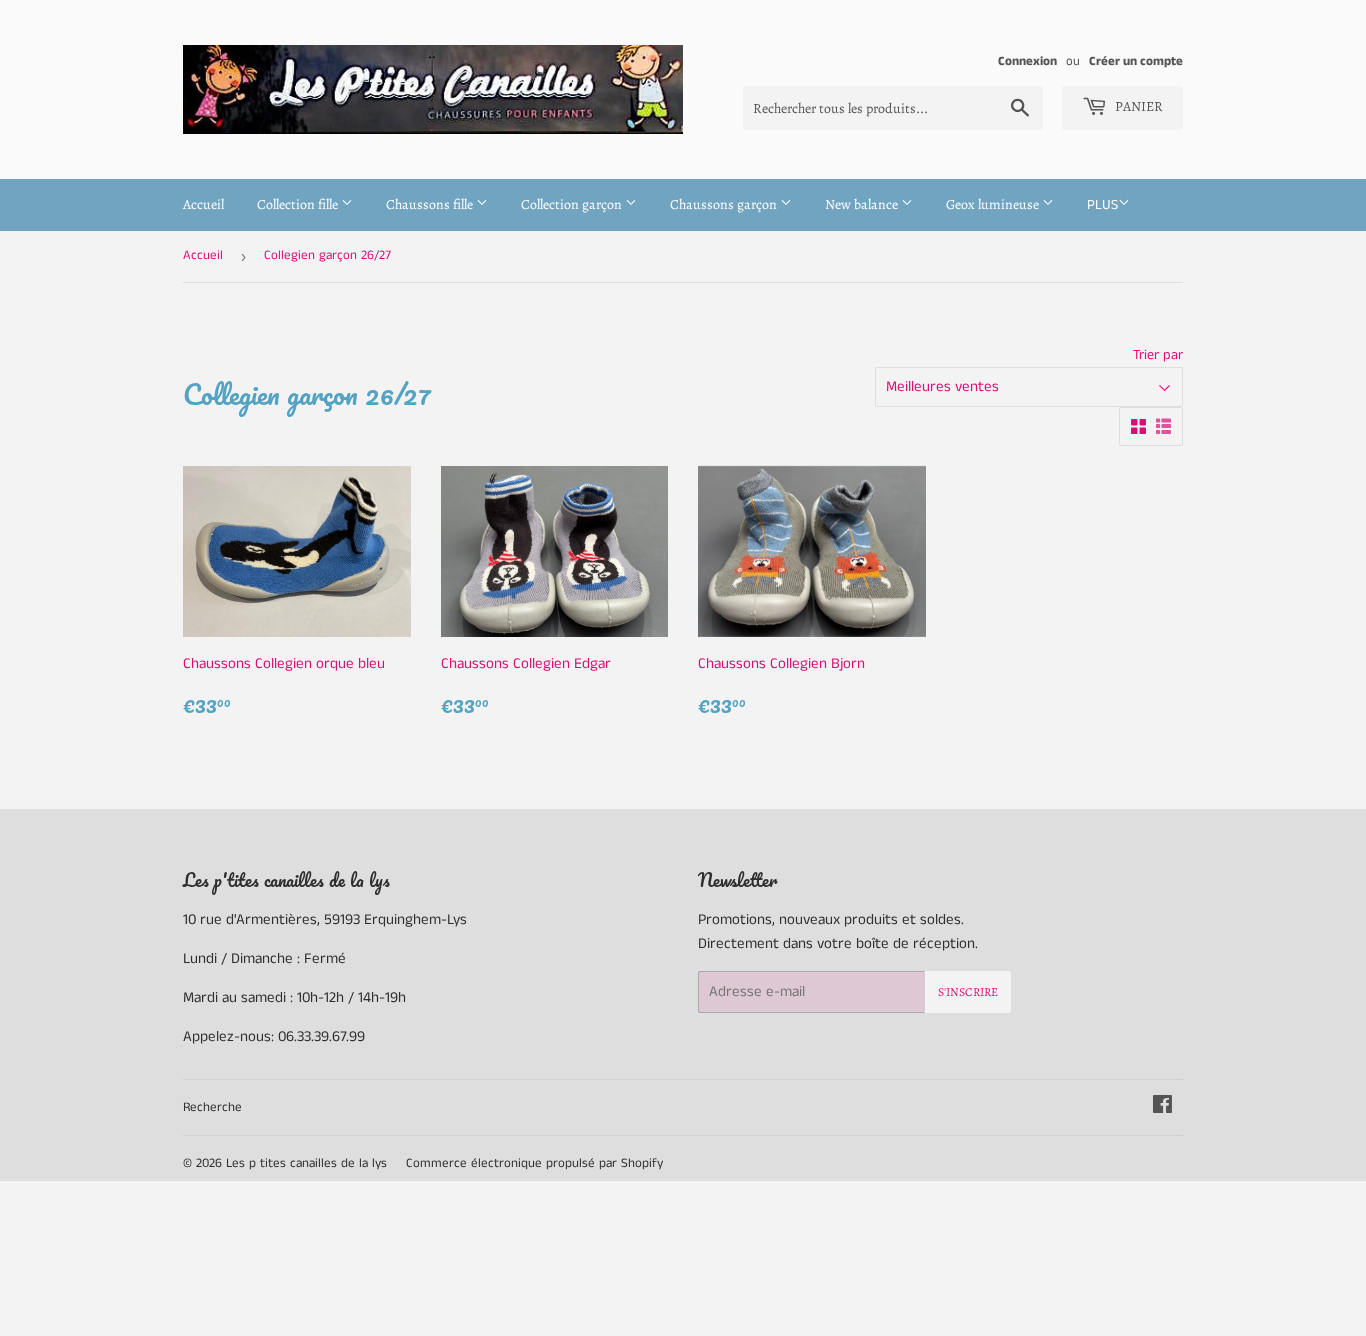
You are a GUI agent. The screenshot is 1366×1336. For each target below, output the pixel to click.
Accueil (203, 204)
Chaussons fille (431, 204)
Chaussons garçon (725, 204)
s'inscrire (968, 992)
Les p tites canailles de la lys (306, 1163)
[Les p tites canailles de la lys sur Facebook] (1162, 1107)
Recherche (212, 1107)
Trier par (1158, 355)
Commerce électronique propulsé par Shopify (534, 1163)
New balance (863, 204)
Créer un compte (1136, 61)
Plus (1102, 205)
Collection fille (299, 204)
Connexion (1027, 61)
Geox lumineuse (994, 204)
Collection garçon (573, 204)
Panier (1137, 106)
